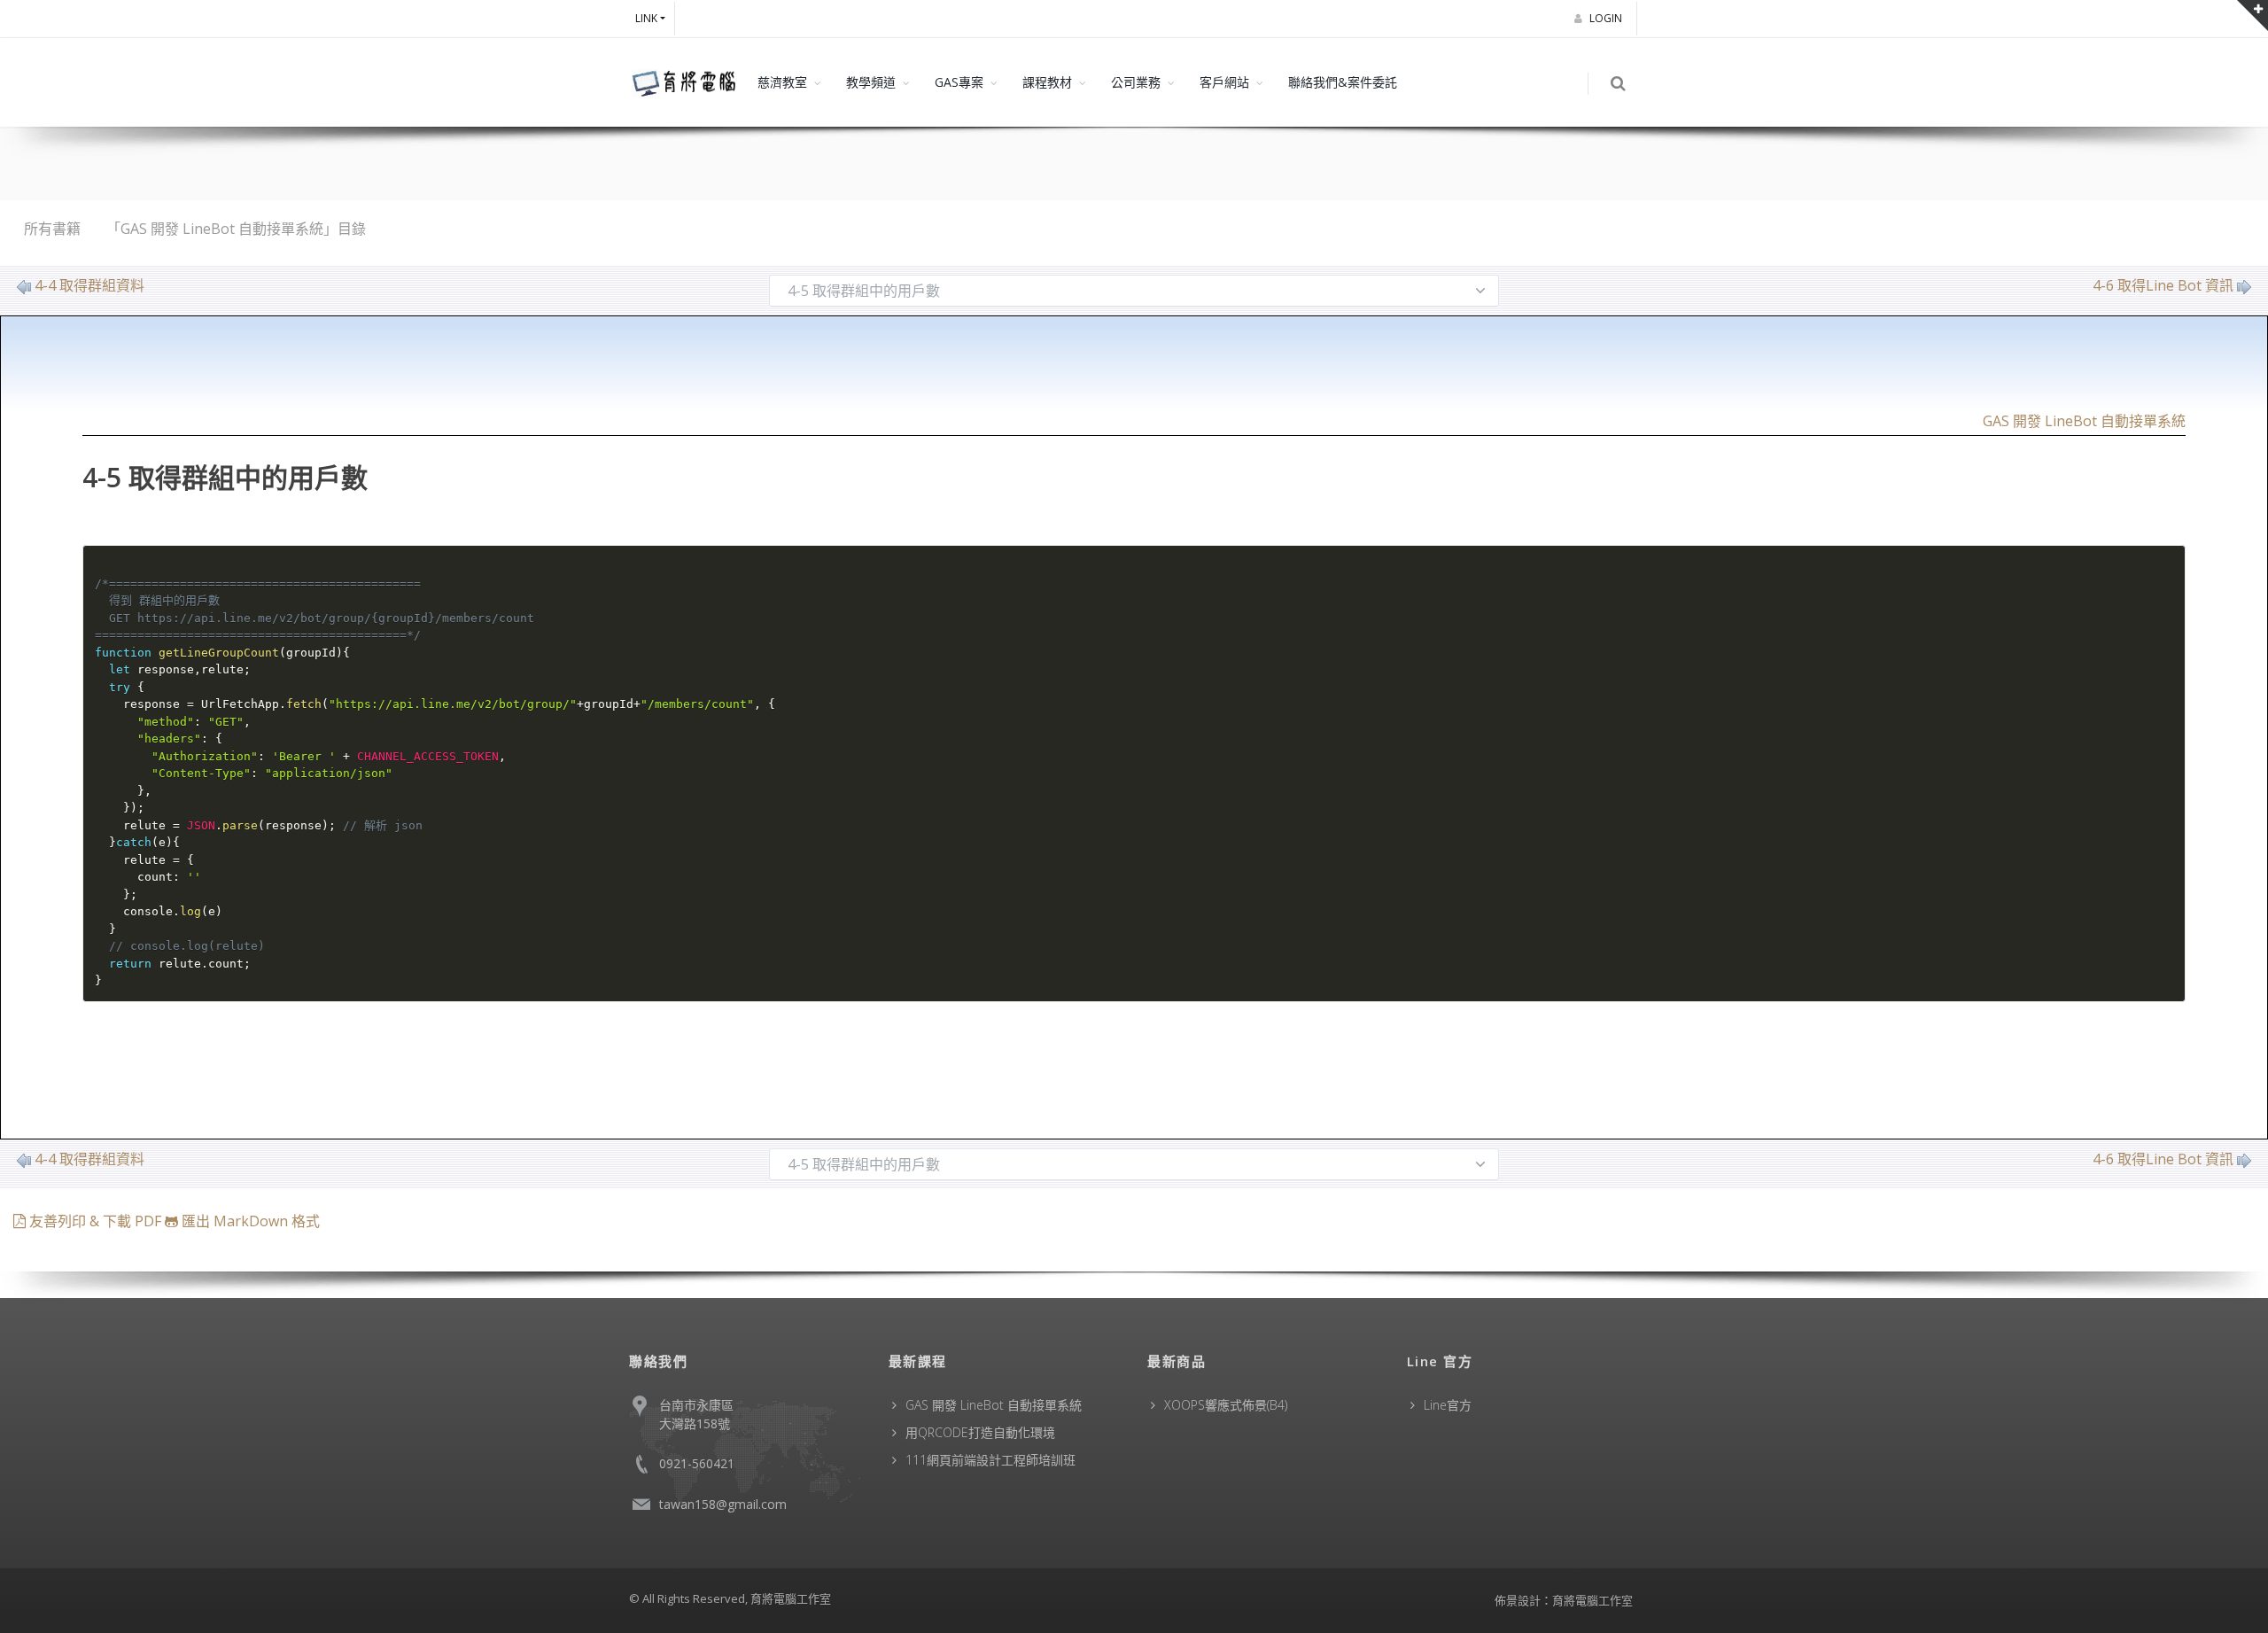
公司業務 (1136, 82)
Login (1607, 18)
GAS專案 (959, 82)
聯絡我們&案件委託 (1343, 82)
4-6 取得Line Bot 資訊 (2163, 285)
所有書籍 (52, 229)
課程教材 (1047, 82)
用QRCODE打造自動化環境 (980, 1432)
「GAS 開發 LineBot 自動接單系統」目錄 (236, 229)
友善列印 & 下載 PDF (95, 1221)
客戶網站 (1224, 82)
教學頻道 (871, 82)
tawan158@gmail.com (723, 1504)
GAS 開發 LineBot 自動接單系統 (2084, 421)
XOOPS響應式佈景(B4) (1226, 1405)
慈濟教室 (782, 82)
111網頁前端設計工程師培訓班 (990, 1460)
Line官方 (1448, 1405)
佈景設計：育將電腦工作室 (1564, 1600)
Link (646, 18)
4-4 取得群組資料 (89, 285)
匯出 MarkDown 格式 (249, 1221)
